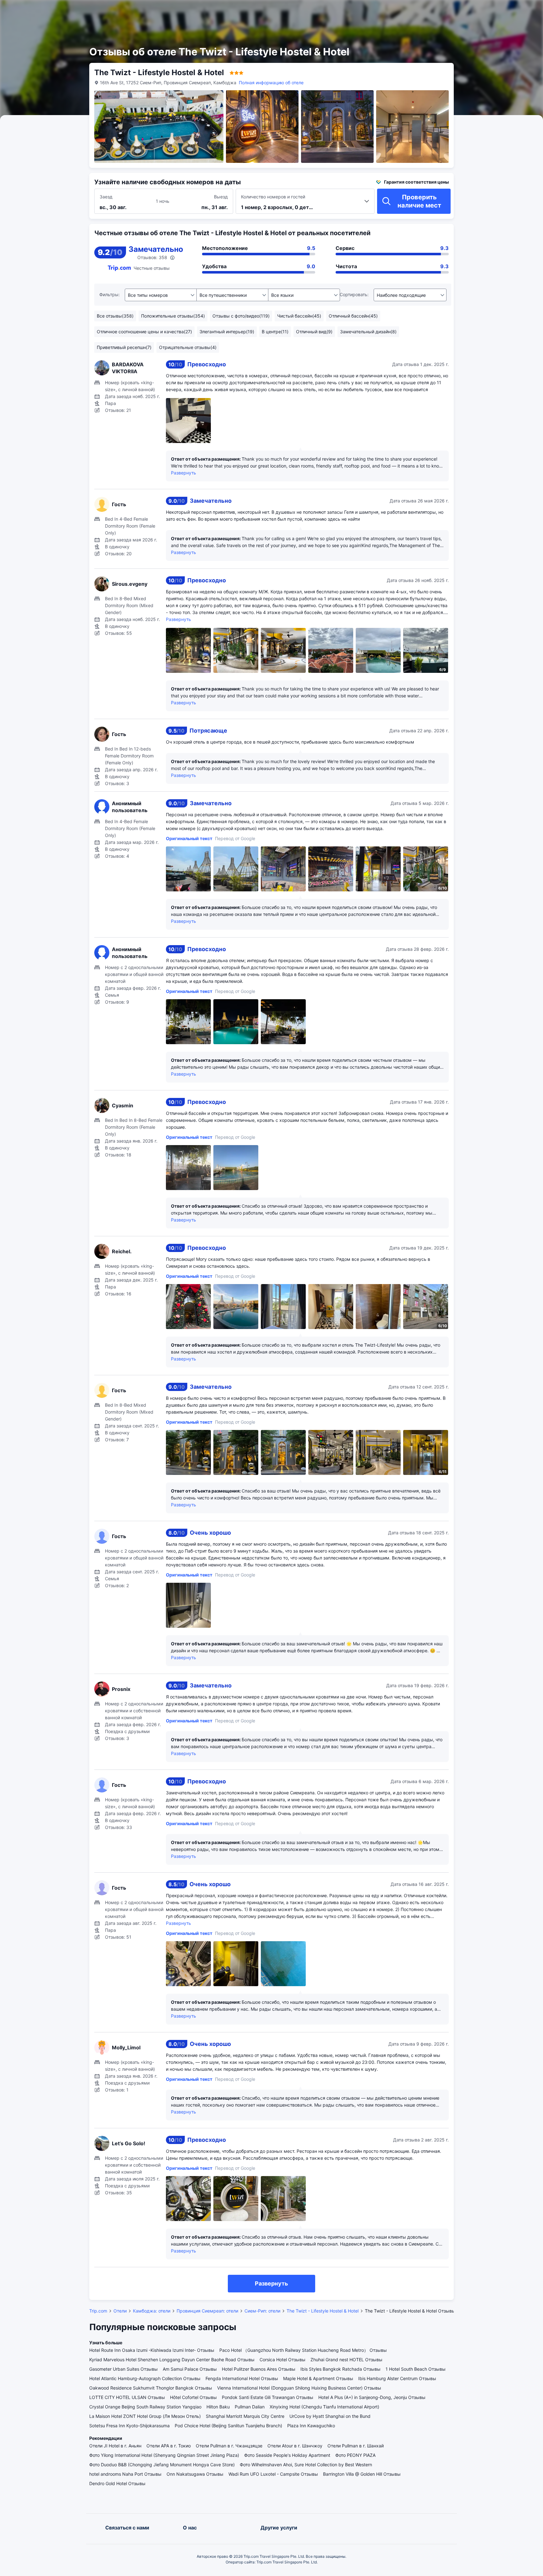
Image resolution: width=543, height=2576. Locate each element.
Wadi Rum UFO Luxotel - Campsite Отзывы (273, 2474)
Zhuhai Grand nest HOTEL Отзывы (346, 2360)
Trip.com (98, 2311)
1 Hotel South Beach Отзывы (416, 2369)
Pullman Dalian (250, 2407)
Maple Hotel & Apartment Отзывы (318, 2378)
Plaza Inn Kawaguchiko (311, 2426)
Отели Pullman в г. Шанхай (356, 2446)
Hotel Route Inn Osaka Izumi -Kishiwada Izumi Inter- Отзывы (152, 2350)
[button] (473, 10)
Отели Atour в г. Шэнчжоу (295, 2446)
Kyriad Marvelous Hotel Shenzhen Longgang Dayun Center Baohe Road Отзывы (172, 2360)
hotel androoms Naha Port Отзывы (125, 2474)
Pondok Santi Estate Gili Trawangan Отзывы (268, 2397)
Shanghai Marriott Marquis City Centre (245, 2416)
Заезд (106, 197)
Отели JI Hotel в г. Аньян (115, 2446)
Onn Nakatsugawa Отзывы (195, 2474)
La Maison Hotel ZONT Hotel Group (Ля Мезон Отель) (145, 2416)
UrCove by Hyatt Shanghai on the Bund (330, 2416)
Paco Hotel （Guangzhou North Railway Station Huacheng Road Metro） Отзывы (303, 2350)
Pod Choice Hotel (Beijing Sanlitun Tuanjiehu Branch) (228, 2426)
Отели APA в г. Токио (169, 2446)
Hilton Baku (218, 2407)
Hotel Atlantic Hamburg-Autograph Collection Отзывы (145, 2378)
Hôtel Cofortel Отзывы (193, 2397)
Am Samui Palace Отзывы (190, 2369)
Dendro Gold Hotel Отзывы (117, 2483)
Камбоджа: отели (152, 2311)
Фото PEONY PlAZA (355, 2455)
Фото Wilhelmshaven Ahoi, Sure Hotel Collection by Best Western (306, 2465)
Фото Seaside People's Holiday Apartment (287, 2455)
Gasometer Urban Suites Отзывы (123, 2369)
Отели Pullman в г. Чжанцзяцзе (229, 2446)
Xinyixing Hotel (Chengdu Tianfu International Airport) (324, 2407)
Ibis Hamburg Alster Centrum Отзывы (397, 2378)
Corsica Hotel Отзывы (282, 2360)
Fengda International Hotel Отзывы (242, 2378)
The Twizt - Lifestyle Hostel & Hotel (323, 2311)
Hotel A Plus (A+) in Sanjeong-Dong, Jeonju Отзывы (372, 2397)
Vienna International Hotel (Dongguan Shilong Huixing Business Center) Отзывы (299, 2388)
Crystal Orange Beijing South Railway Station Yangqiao (145, 2407)
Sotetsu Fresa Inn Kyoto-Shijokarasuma (129, 2426)
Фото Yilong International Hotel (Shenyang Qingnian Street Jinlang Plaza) (164, 2455)
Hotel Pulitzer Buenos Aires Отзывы (259, 2369)
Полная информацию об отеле (271, 83)
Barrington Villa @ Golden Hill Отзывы (362, 2474)
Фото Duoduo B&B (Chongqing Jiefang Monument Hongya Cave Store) (162, 2465)
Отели (120, 2311)
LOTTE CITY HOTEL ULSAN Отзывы (127, 2397)
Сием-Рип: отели (262, 2311)
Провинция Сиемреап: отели (207, 2311)
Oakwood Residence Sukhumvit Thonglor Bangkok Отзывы (151, 2388)
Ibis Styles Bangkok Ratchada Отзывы (340, 2369)
